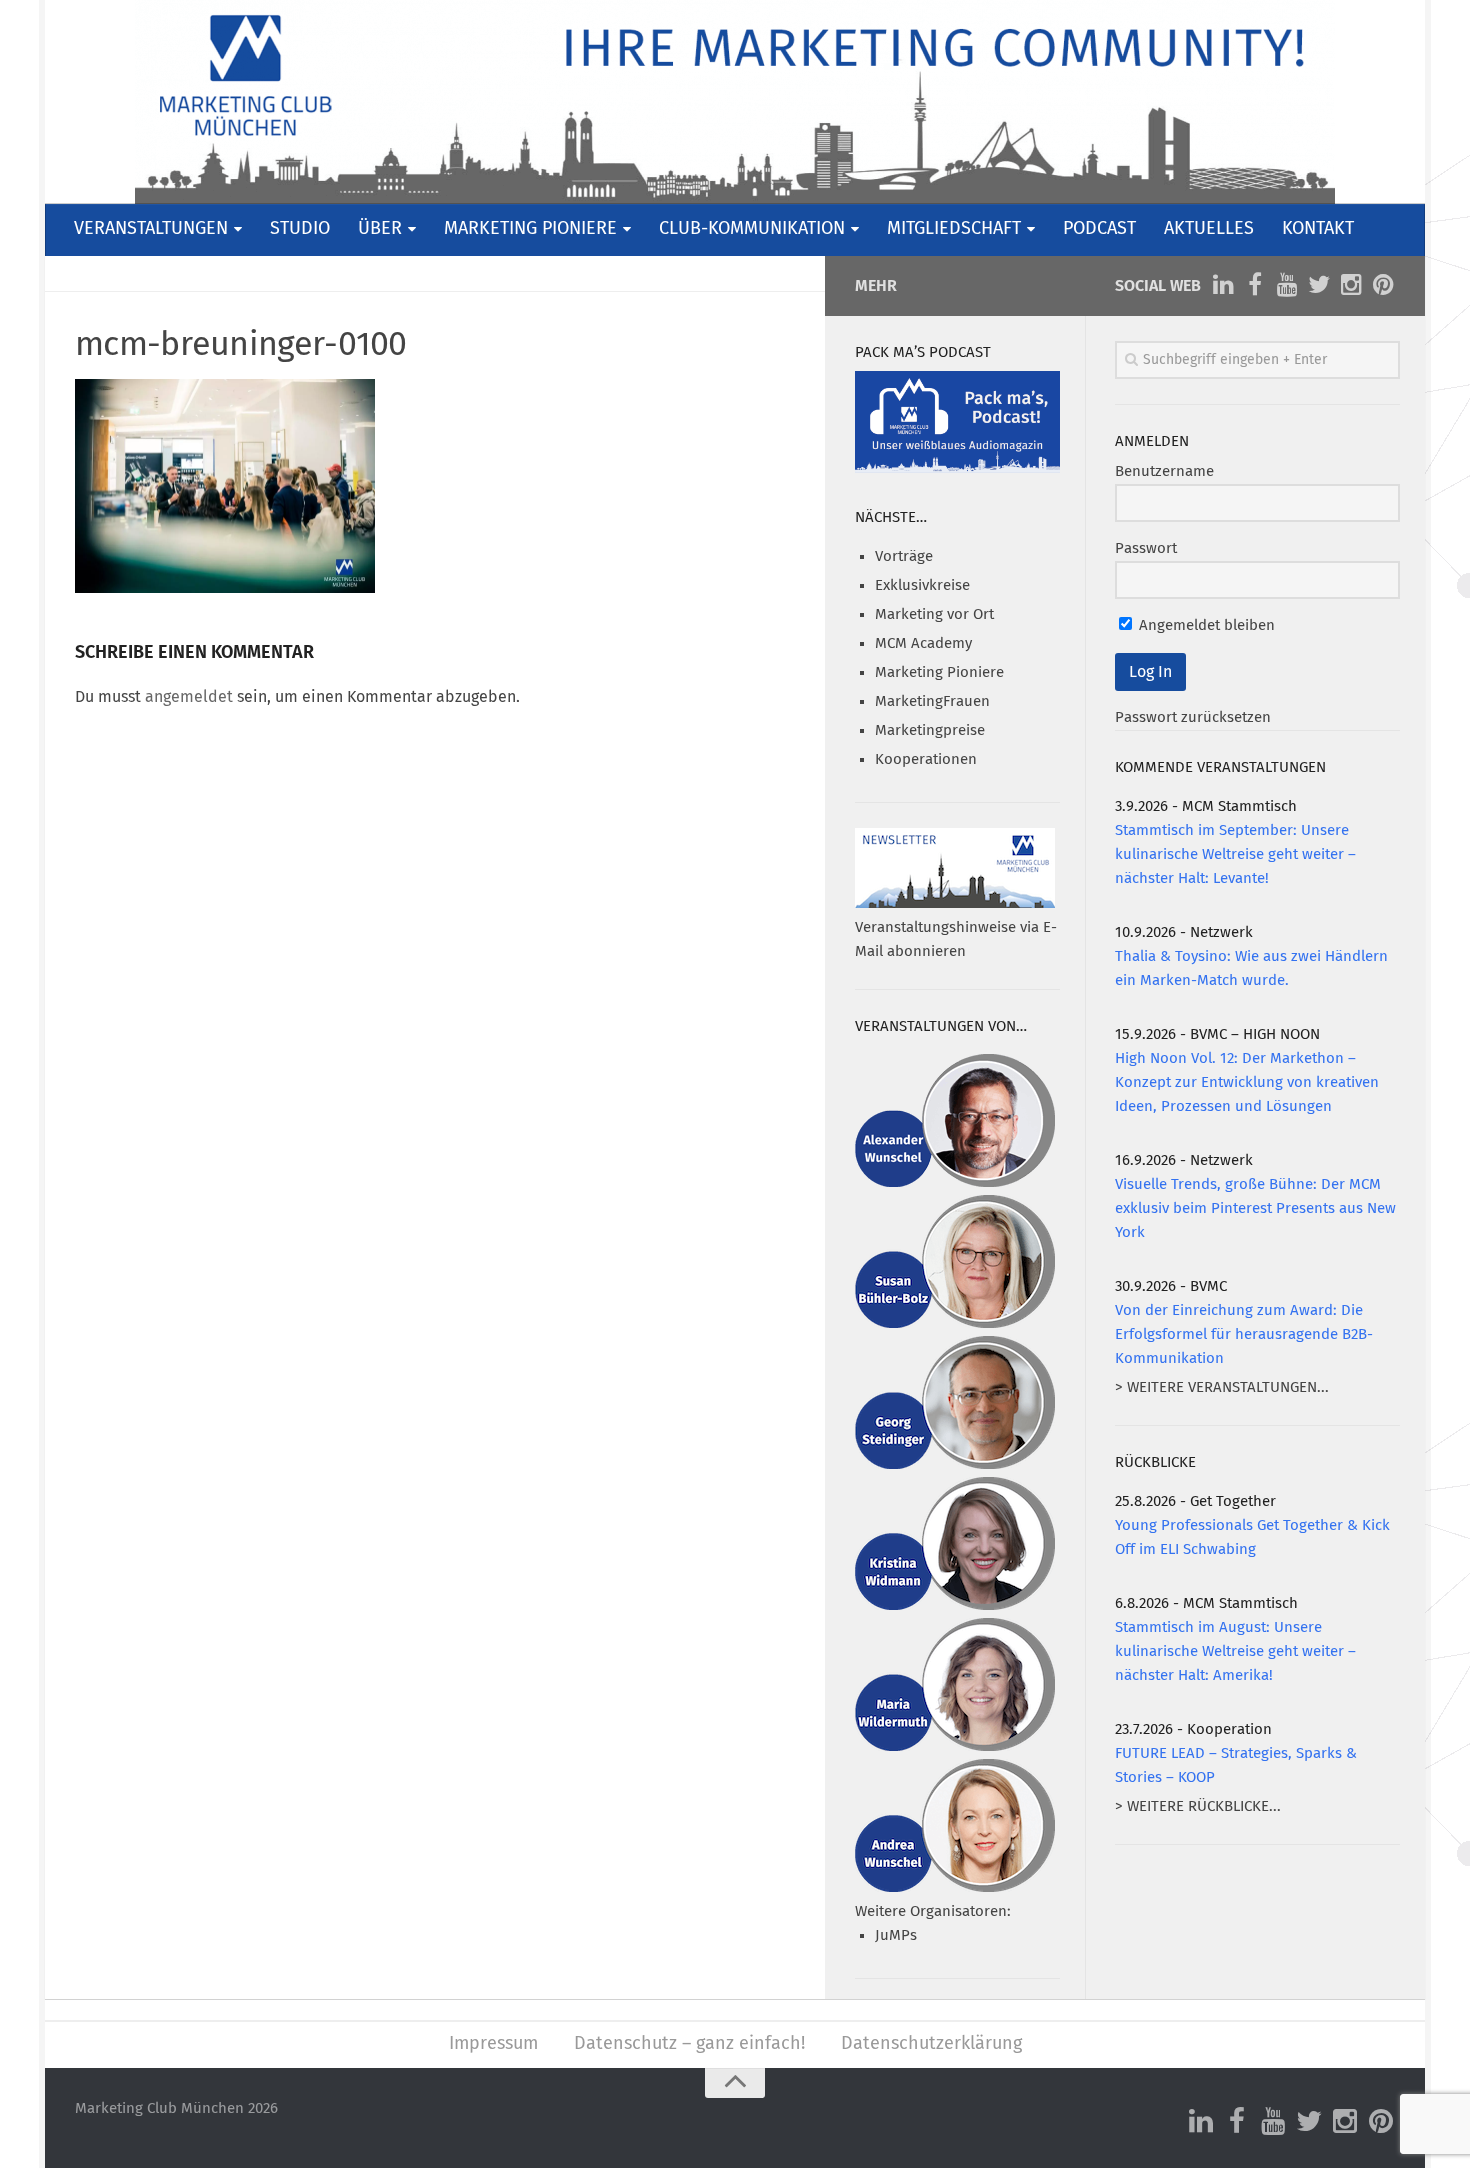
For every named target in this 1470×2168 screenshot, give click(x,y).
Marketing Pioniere (939, 672)
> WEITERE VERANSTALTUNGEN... (1222, 1387)
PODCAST (1099, 229)
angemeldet (189, 697)
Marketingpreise (930, 730)
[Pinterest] (1383, 285)
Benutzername (1164, 471)
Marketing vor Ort (934, 614)
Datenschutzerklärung (931, 2044)
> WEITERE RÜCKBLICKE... (1198, 1806)
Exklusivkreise (922, 585)
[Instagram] (1351, 285)
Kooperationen (926, 759)
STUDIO (300, 229)
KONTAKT (1318, 229)
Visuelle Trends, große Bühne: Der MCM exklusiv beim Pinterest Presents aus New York (1255, 1208)
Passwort (1146, 548)
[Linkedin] (1223, 285)
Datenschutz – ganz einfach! (689, 2044)
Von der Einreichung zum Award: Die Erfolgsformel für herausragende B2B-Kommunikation (1244, 1334)
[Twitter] (1319, 285)
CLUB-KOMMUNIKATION (752, 229)
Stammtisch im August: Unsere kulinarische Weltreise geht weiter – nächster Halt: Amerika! (1235, 1651)
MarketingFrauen (932, 701)
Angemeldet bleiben (1205, 625)
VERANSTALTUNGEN (151, 229)
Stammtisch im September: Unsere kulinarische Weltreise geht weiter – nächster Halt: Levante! (1235, 854)
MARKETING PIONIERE (530, 229)
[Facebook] (1255, 285)
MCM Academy (923, 643)
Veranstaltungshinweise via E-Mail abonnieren (956, 939)
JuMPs (896, 1935)
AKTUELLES (1209, 229)
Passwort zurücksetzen (1193, 717)
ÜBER (380, 229)
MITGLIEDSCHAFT (954, 229)
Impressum (493, 2044)
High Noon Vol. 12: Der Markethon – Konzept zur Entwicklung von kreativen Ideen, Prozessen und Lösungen (1247, 1082)
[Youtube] (1287, 285)
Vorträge (904, 556)
